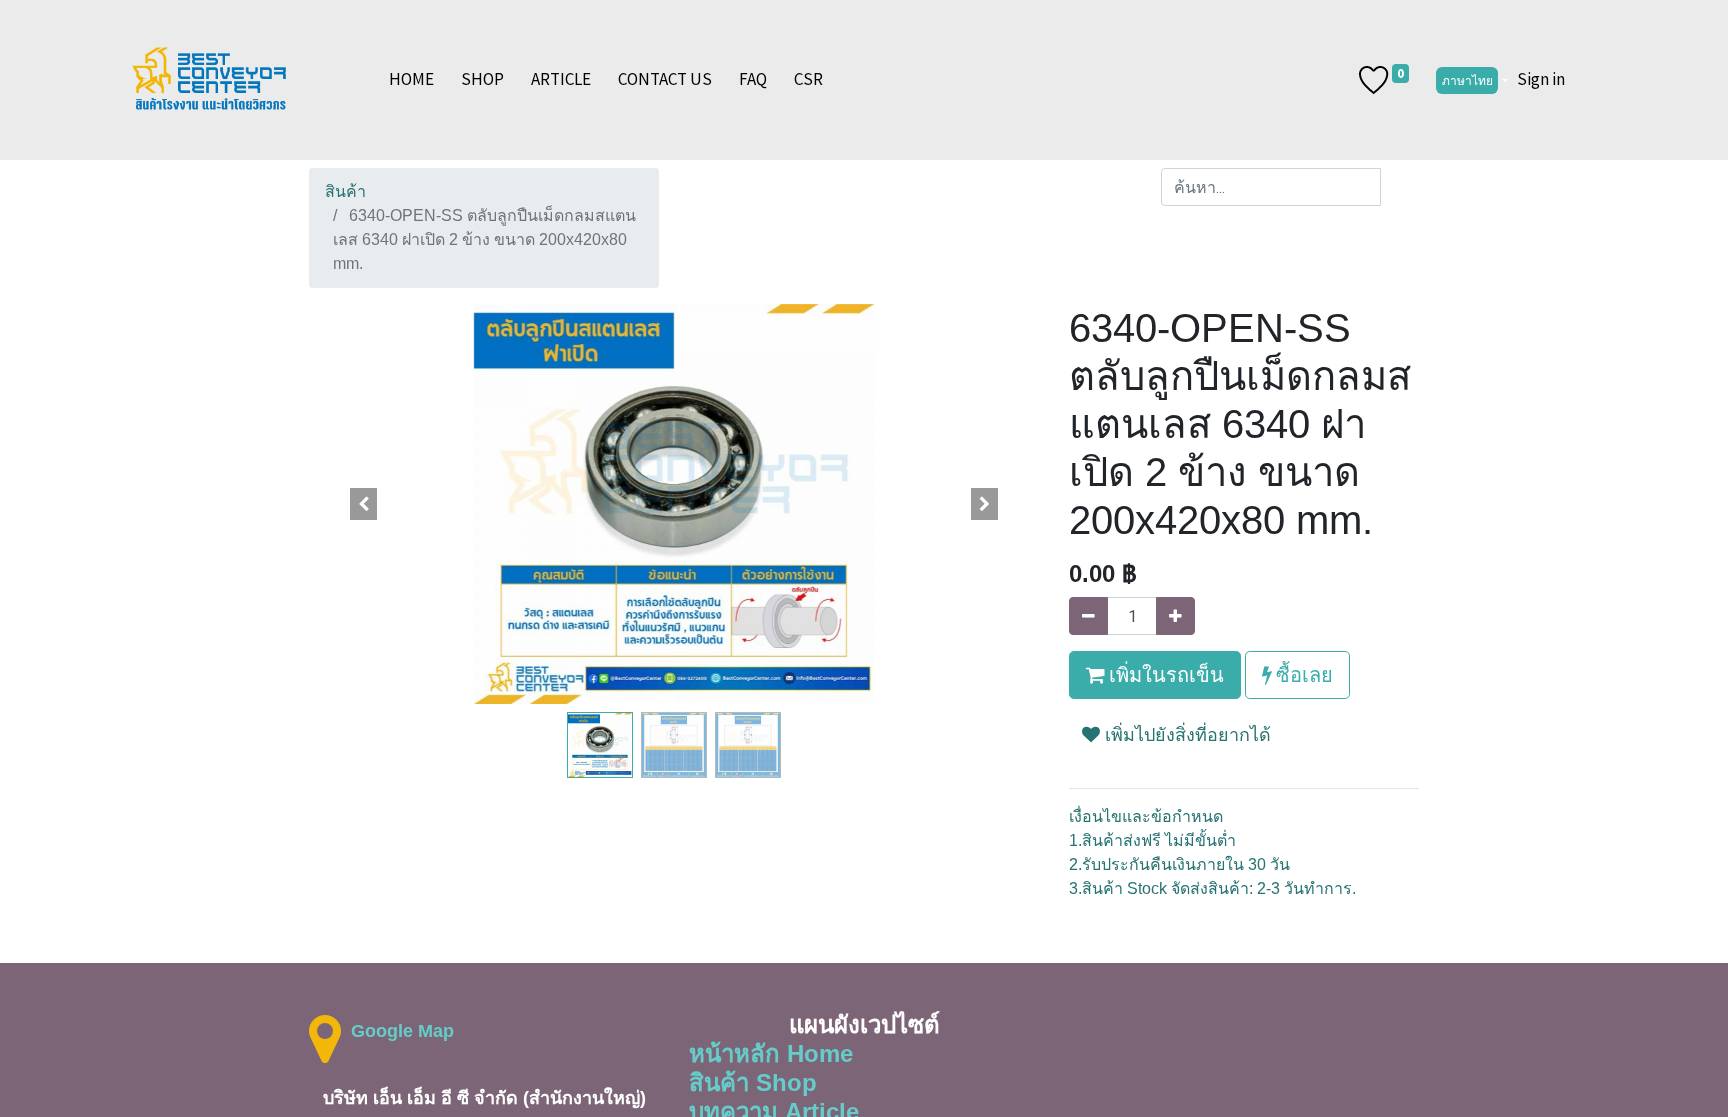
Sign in (1541, 79)
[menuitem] (411, 80)
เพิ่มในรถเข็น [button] (1164, 674)
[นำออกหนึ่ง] (1088, 616)
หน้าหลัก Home (771, 1053)
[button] (364, 504)
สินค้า (345, 191)
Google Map (402, 1031)
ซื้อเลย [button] (1302, 674)
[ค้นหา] (1399, 187)
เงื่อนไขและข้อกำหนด (1146, 816)
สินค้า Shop (753, 1082)
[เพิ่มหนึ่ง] (1175, 616)
